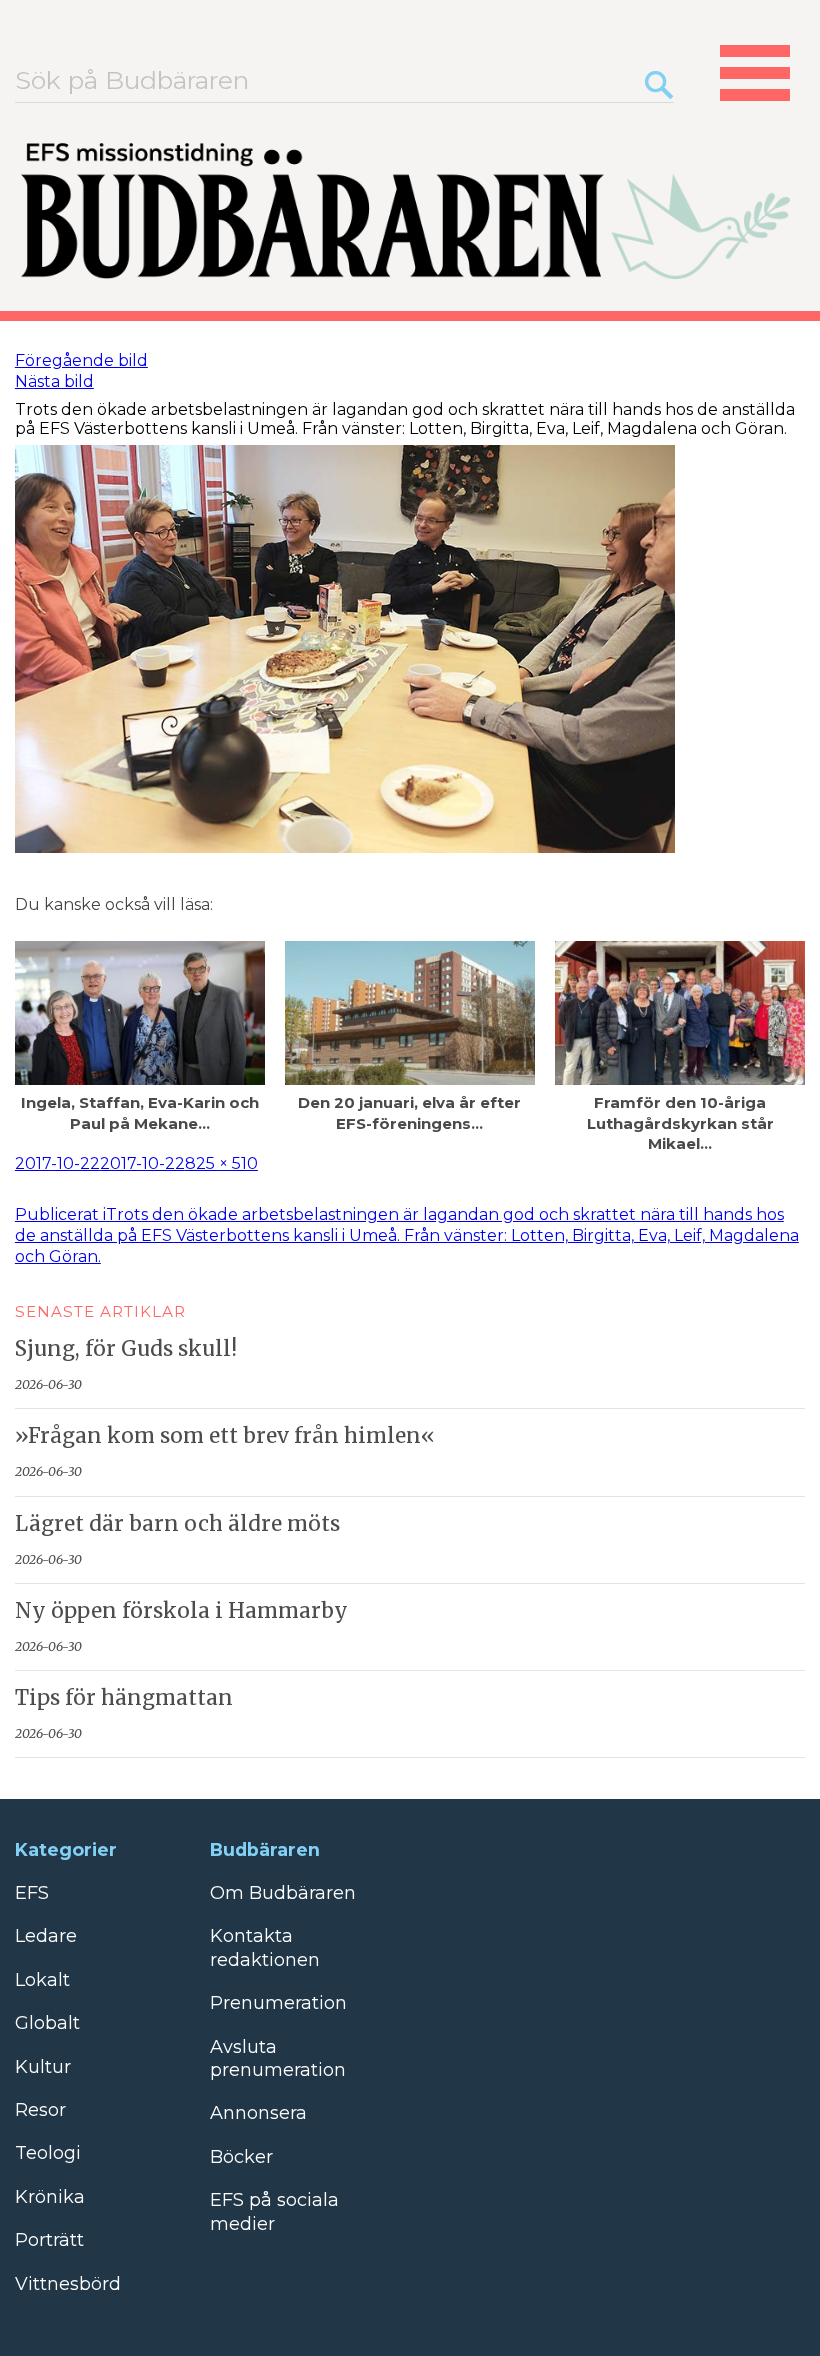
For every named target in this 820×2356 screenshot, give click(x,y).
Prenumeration (278, 2003)
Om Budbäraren (283, 1893)
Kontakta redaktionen (265, 1947)
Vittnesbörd (68, 2284)
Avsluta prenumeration (278, 2058)
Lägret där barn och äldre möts (177, 1524)
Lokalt (42, 1980)
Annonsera (258, 2113)
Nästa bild (54, 381)
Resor (40, 2110)
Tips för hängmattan (124, 1698)
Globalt (47, 2023)
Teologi (48, 2153)
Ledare (46, 1936)
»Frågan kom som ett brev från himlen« (225, 1436)
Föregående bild (81, 360)
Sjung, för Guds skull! (126, 1349)
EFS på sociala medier (274, 2211)
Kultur (43, 2067)
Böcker (241, 2157)
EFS (32, 1893)
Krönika (50, 2197)
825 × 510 (221, 1163)
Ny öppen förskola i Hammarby (181, 1611)
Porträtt (49, 2240)
